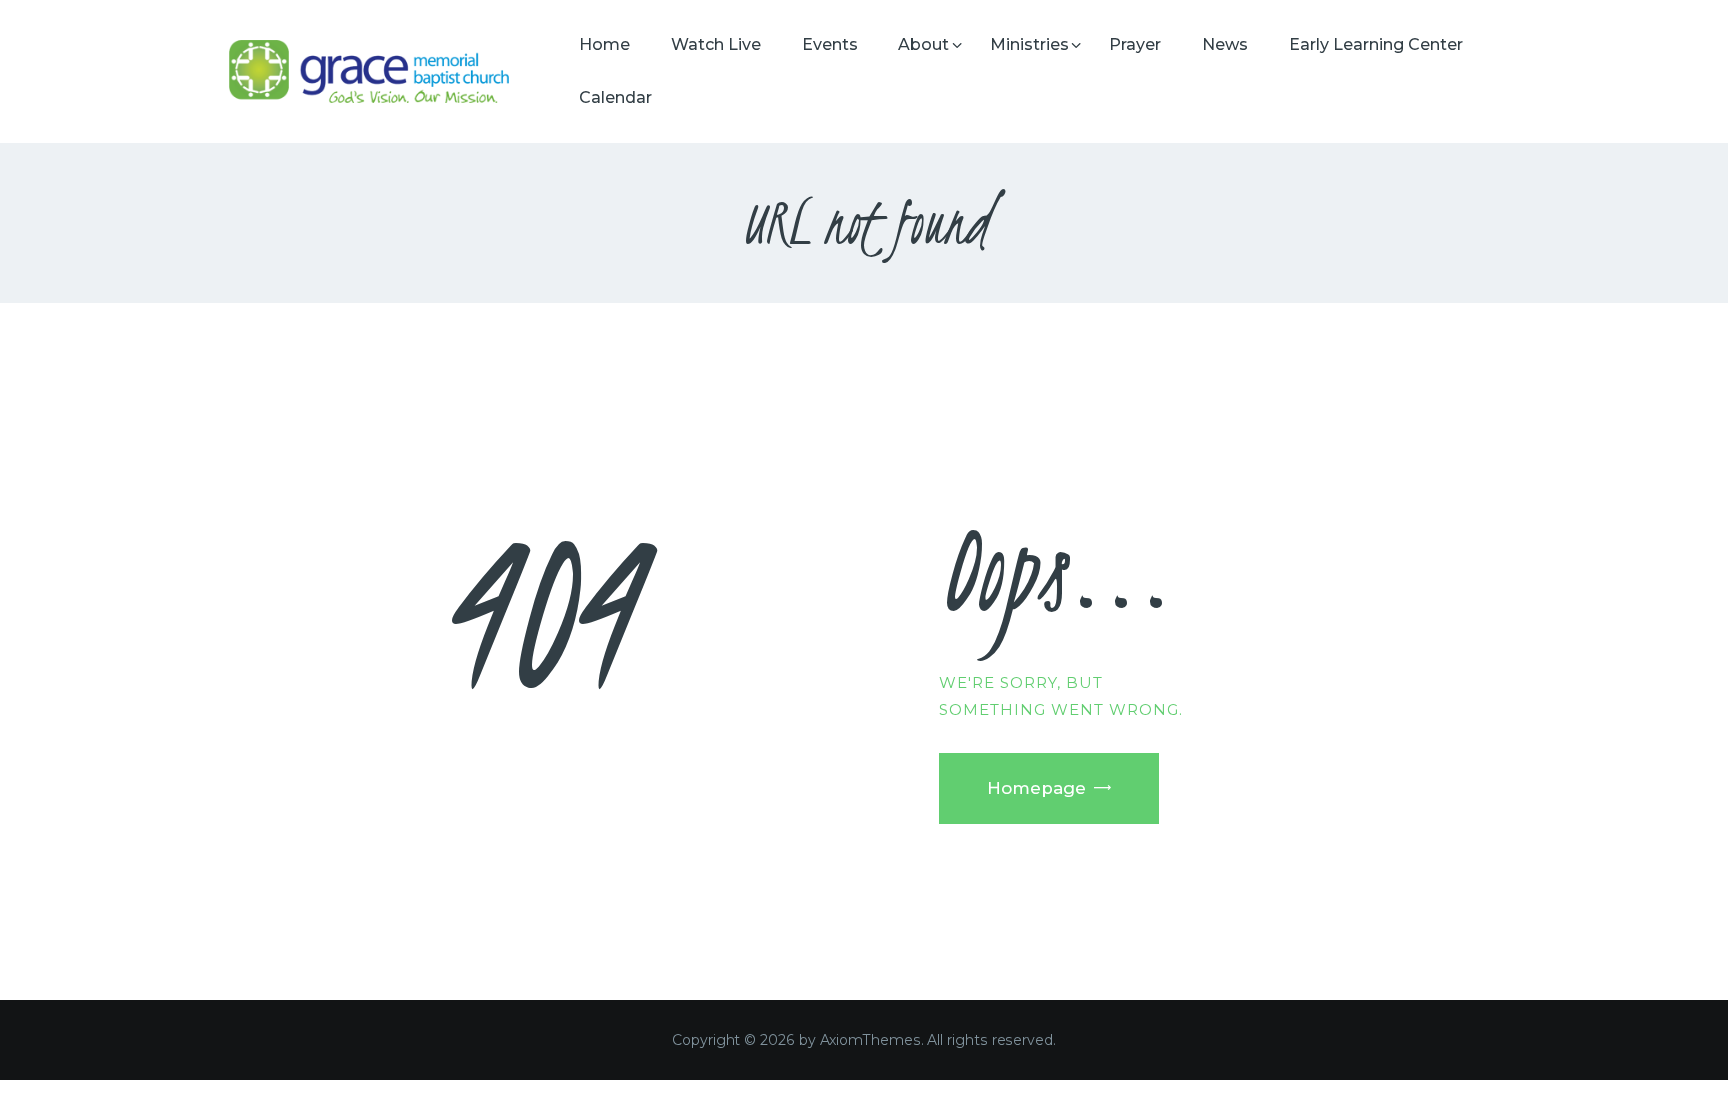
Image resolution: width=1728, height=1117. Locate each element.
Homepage (1036, 788)
